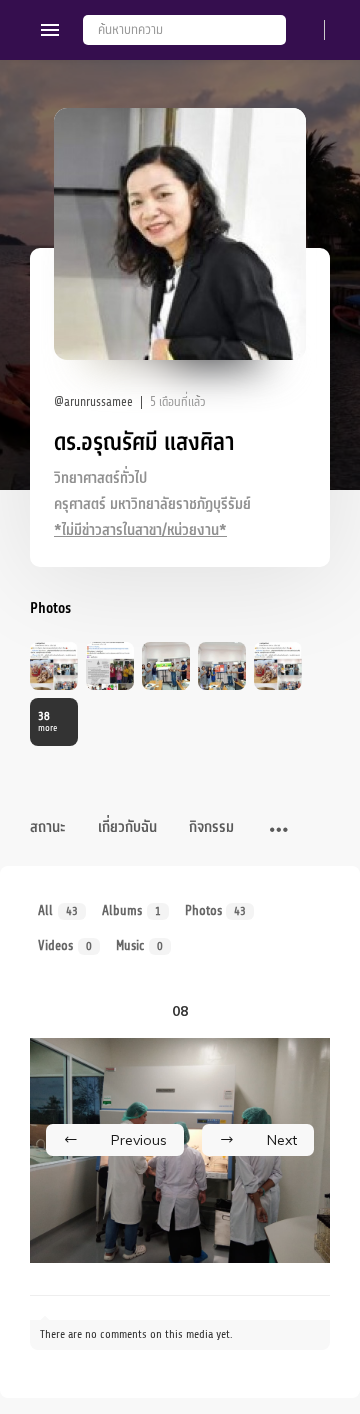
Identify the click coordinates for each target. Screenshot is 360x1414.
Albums (131, 910)
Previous (139, 1140)
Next (282, 1140)
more (47, 721)
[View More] (279, 831)
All (58, 910)
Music (139, 945)
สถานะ (48, 827)
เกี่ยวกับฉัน (127, 827)
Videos (65, 945)
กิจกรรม (211, 827)
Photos (216, 910)
